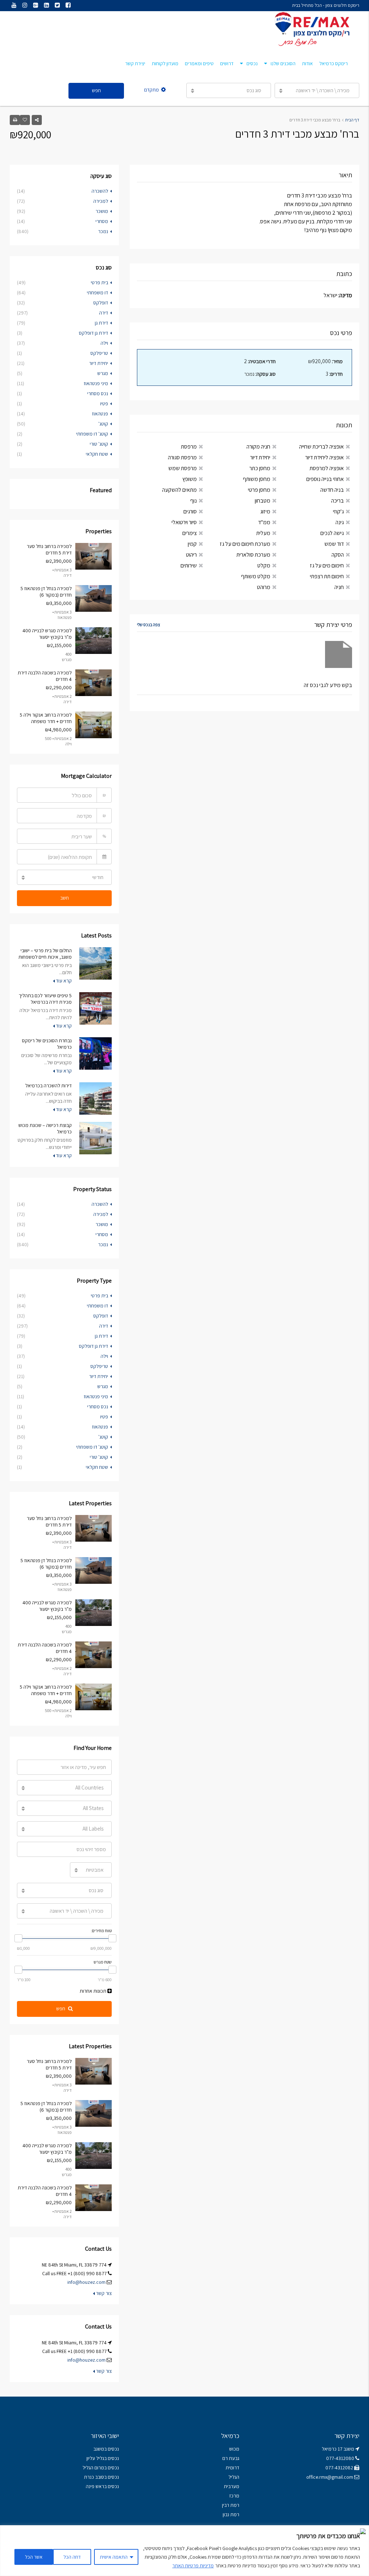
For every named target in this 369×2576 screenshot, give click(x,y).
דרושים (227, 63)
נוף (194, 501)
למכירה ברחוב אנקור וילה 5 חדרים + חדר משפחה (46, 718)
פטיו (104, 404)
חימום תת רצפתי (327, 576)
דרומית (232, 2468)
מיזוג (265, 511)
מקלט (264, 565)
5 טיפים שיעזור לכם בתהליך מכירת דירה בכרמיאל (45, 999)
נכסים (252, 63)
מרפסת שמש (183, 468)
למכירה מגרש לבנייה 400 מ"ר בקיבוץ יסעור (47, 634)
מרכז (234, 2496)
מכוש (234, 2449)
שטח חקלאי (97, 454)
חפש (96, 90)
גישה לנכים (332, 533)
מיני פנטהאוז (96, 383)
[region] (184, 2551)
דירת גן (101, 323)
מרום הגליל (93, 2468)
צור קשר (103, 2293)
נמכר (103, 231)
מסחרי (102, 221)
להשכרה (100, 191)
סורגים (190, 511)
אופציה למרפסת (327, 468)
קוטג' (103, 424)
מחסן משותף (257, 479)
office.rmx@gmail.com (330, 2477)
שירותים (189, 565)
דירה (104, 313)
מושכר (102, 211)
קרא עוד (63, 981)
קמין (192, 544)
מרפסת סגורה (182, 457)
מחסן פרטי (259, 490)
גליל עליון (95, 2458)
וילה (104, 343)
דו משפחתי (97, 293)
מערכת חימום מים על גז (245, 544)
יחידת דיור (260, 457)
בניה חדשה (332, 490)
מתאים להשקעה (179, 490)
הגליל (234, 2477)
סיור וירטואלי (184, 522)
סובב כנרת (94, 2477)
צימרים (190, 533)
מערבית (232, 2486)
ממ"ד (264, 522)
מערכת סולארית (253, 555)
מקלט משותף (256, 576)
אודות (307, 63)
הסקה (338, 555)
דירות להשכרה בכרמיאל (48, 1086)
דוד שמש (334, 544)
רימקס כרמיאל (334, 63)
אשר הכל (34, 2557)
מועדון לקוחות (165, 63)
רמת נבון (230, 2514)
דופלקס (101, 303)
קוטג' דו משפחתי (92, 434)
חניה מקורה (258, 447)
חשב (65, 898)
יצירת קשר (135, 63)
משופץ (190, 479)
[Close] (361, 2531)
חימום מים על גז (327, 565)
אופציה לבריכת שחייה (321, 447)
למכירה (101, 201)
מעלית (263, 533)
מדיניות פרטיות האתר (193, 2566)
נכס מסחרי (98, 393)
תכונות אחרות (94, 1991)
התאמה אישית (114, 2557)
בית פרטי (99, 282)
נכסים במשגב (106, 2449)
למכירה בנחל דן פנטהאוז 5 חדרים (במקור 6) (46, 592)
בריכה (337, 501)
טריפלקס (99, 353)
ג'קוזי (338, 511)
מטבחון (263, 501)
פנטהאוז (100, 414)
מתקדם (152, 90)
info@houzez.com (86, 2282)
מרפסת (189, 447)
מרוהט (264, 587)
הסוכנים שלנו (283, 63)
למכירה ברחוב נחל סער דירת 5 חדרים (49, 549)
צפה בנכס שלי (148, 625)
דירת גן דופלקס (94, 333)
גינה (340, 522)
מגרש (103, 373)
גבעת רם (231, 2458)
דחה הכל (72, 2557)
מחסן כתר (260, 468)
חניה (339, 587)
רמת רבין (231, 2505)
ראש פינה (95, 2486)
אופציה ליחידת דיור (324, 457)
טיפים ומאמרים (199, 63)
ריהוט (191, 555)
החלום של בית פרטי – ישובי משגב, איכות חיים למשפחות (45, 954)
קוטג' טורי (99, 444)
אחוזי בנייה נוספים (325, 479)
